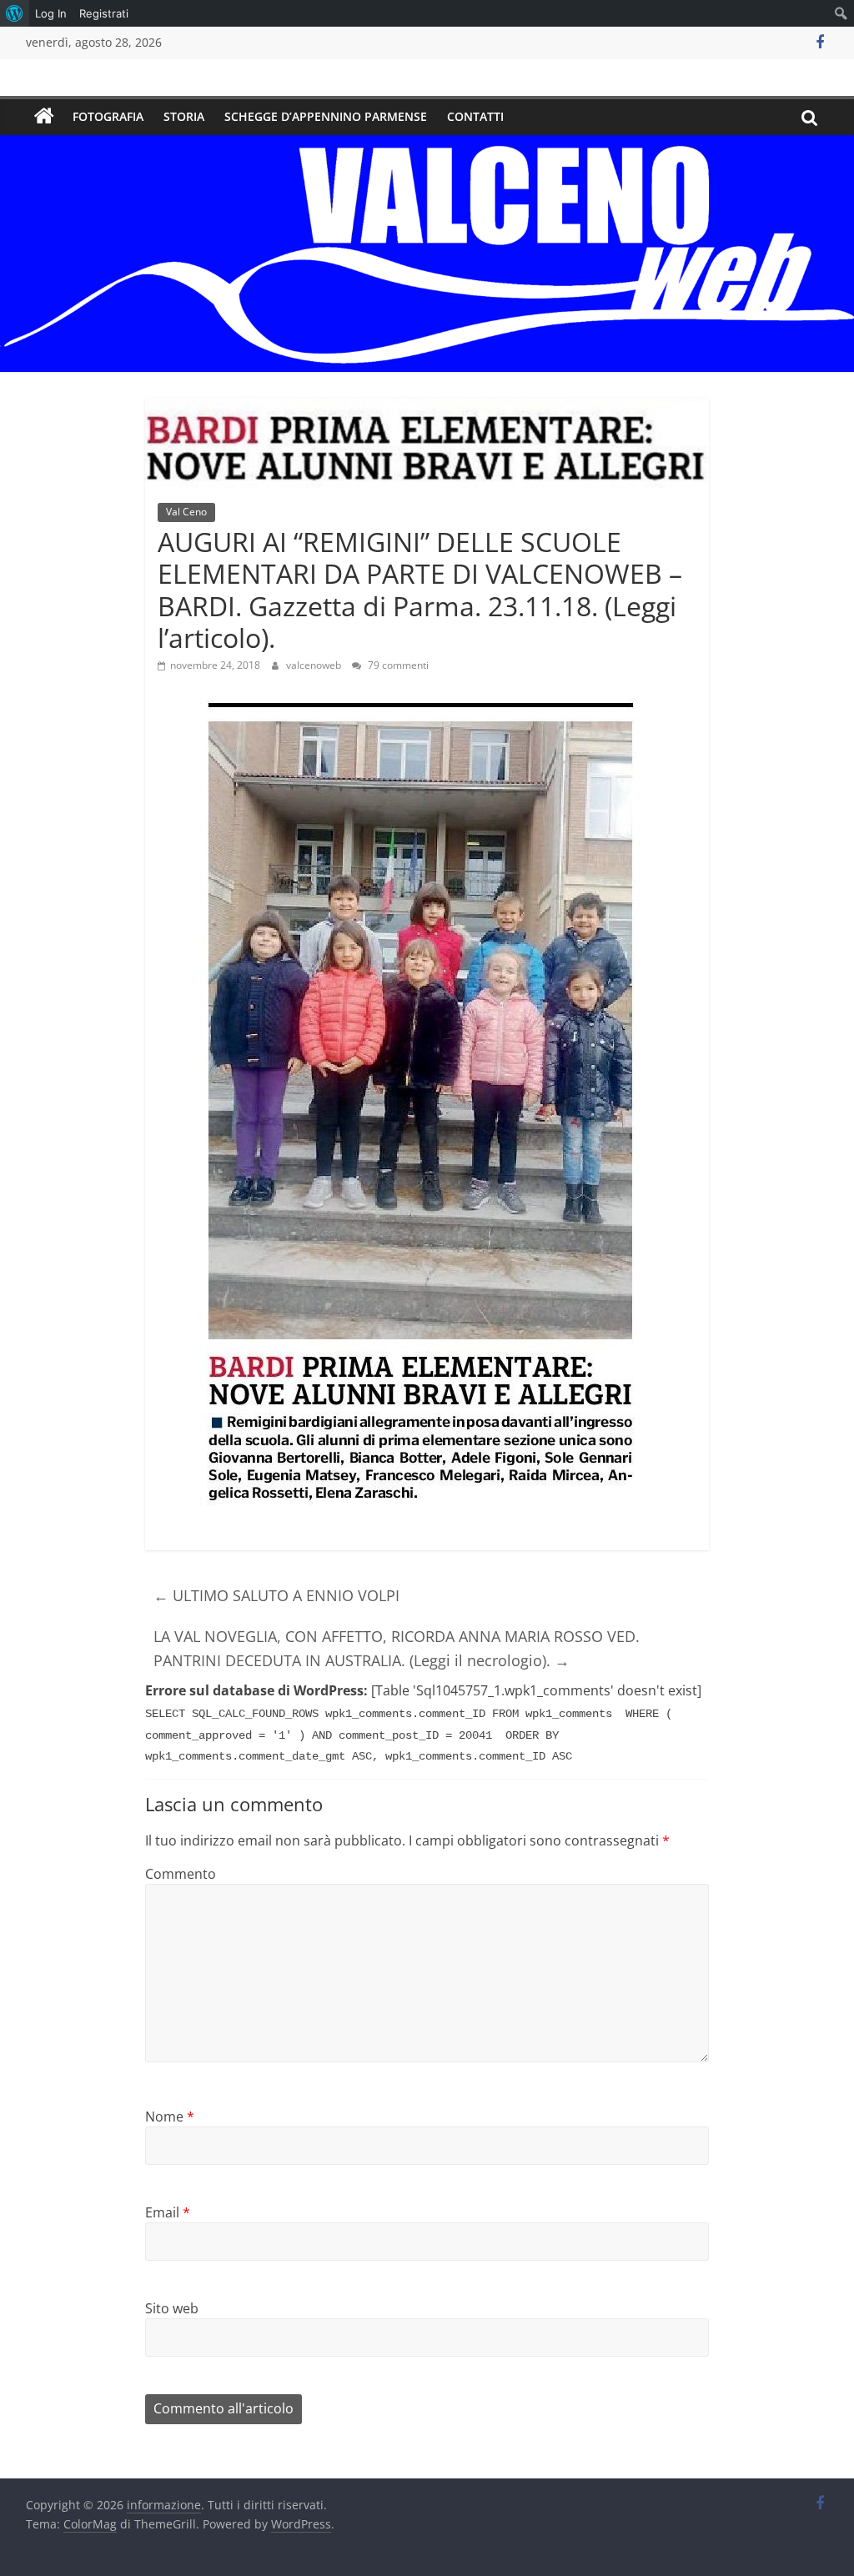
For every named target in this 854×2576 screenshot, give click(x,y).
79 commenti (397, 665)
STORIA (184, 116)
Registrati (104, 13)
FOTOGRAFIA (108, 116)
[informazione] (44, 117)
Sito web (172, 2308)
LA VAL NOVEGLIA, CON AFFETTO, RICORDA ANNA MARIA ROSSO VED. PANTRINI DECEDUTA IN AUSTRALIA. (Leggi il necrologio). (397, 1648)
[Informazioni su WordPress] (15, 13)
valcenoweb (315, 665)
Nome (170, 2117)
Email (168, 2212)
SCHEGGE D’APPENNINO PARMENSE (326, 116)
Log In (51, 13)
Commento (181, 1874)
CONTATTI (475, 116)
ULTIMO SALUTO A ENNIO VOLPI (276, 1595)
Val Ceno (186, 512)
